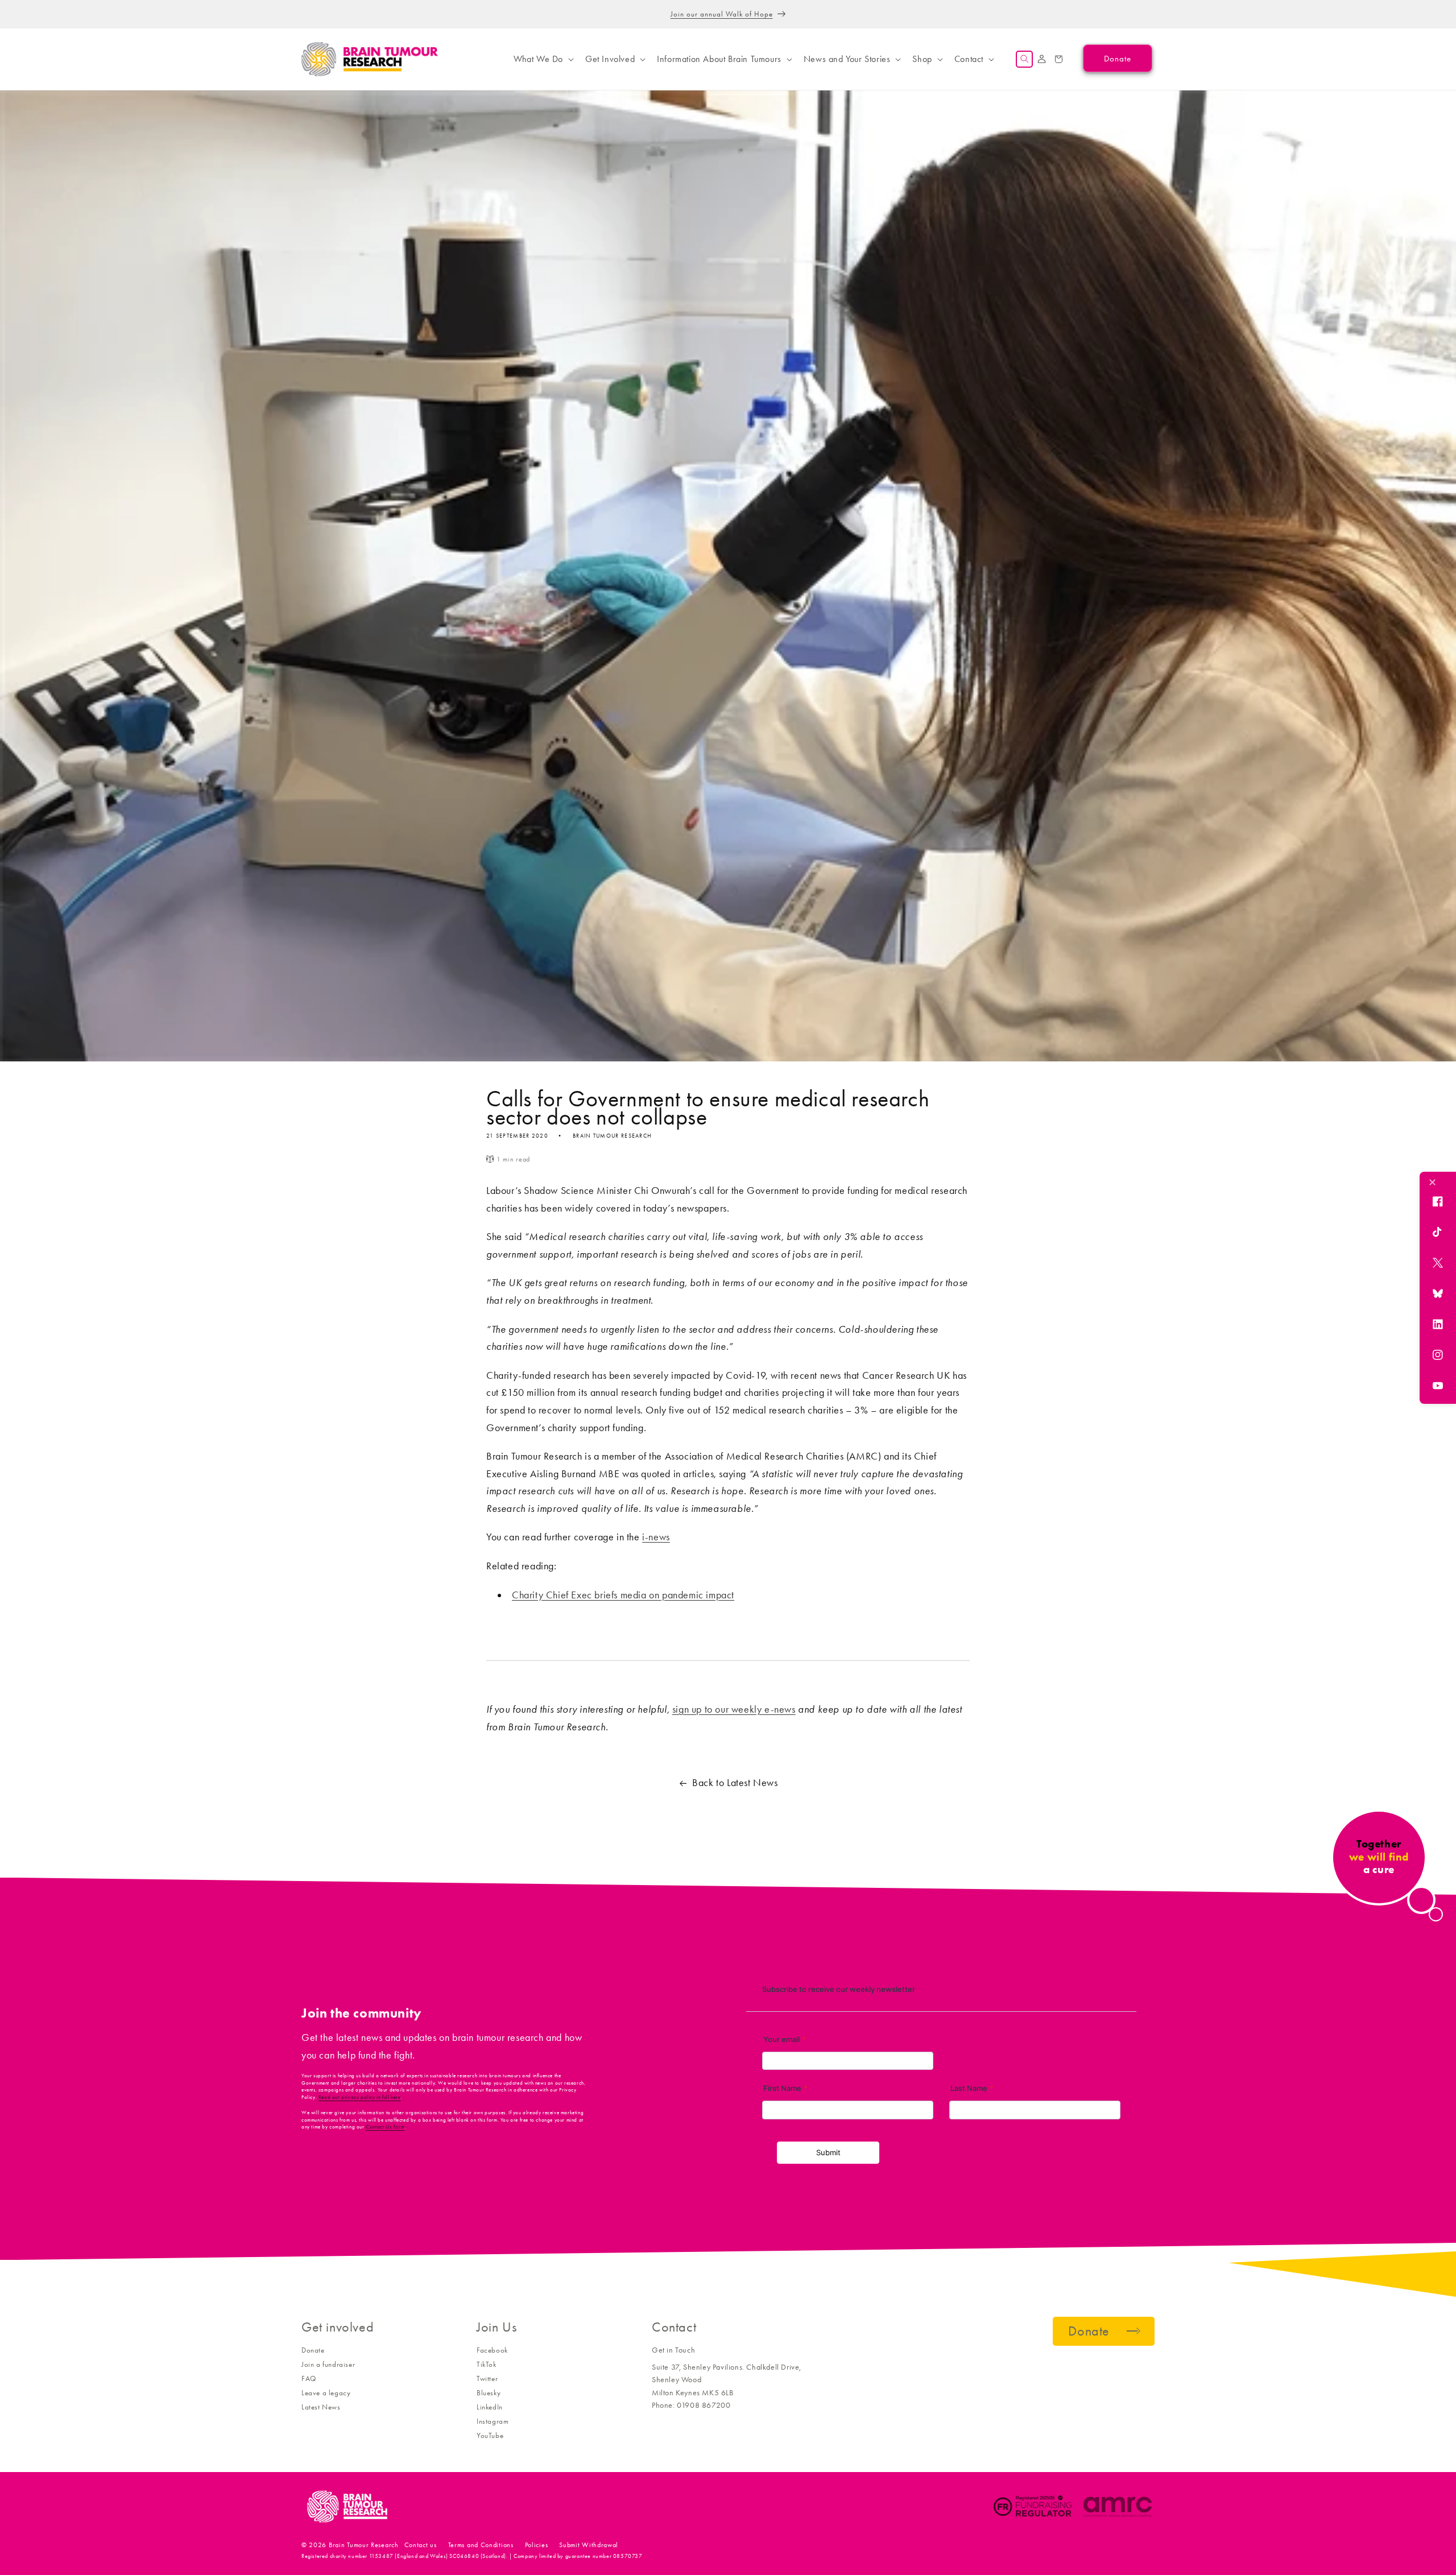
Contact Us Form (385, 2127)
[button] (543, 59)
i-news (656, 1537)
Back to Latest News (735, 1783)
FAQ (309, 2378)
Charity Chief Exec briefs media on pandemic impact (623, 1595)
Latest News (321, 2407)
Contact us (421, 2545)
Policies (537, 2545)
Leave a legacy (326, 2393)
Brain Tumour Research (364, 2545)
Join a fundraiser (328, 2364)
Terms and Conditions (481, 2545)
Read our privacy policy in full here (360, 2097)
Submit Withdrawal (589, 2545)
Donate (313, 2350)
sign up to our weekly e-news (734, 1709)
